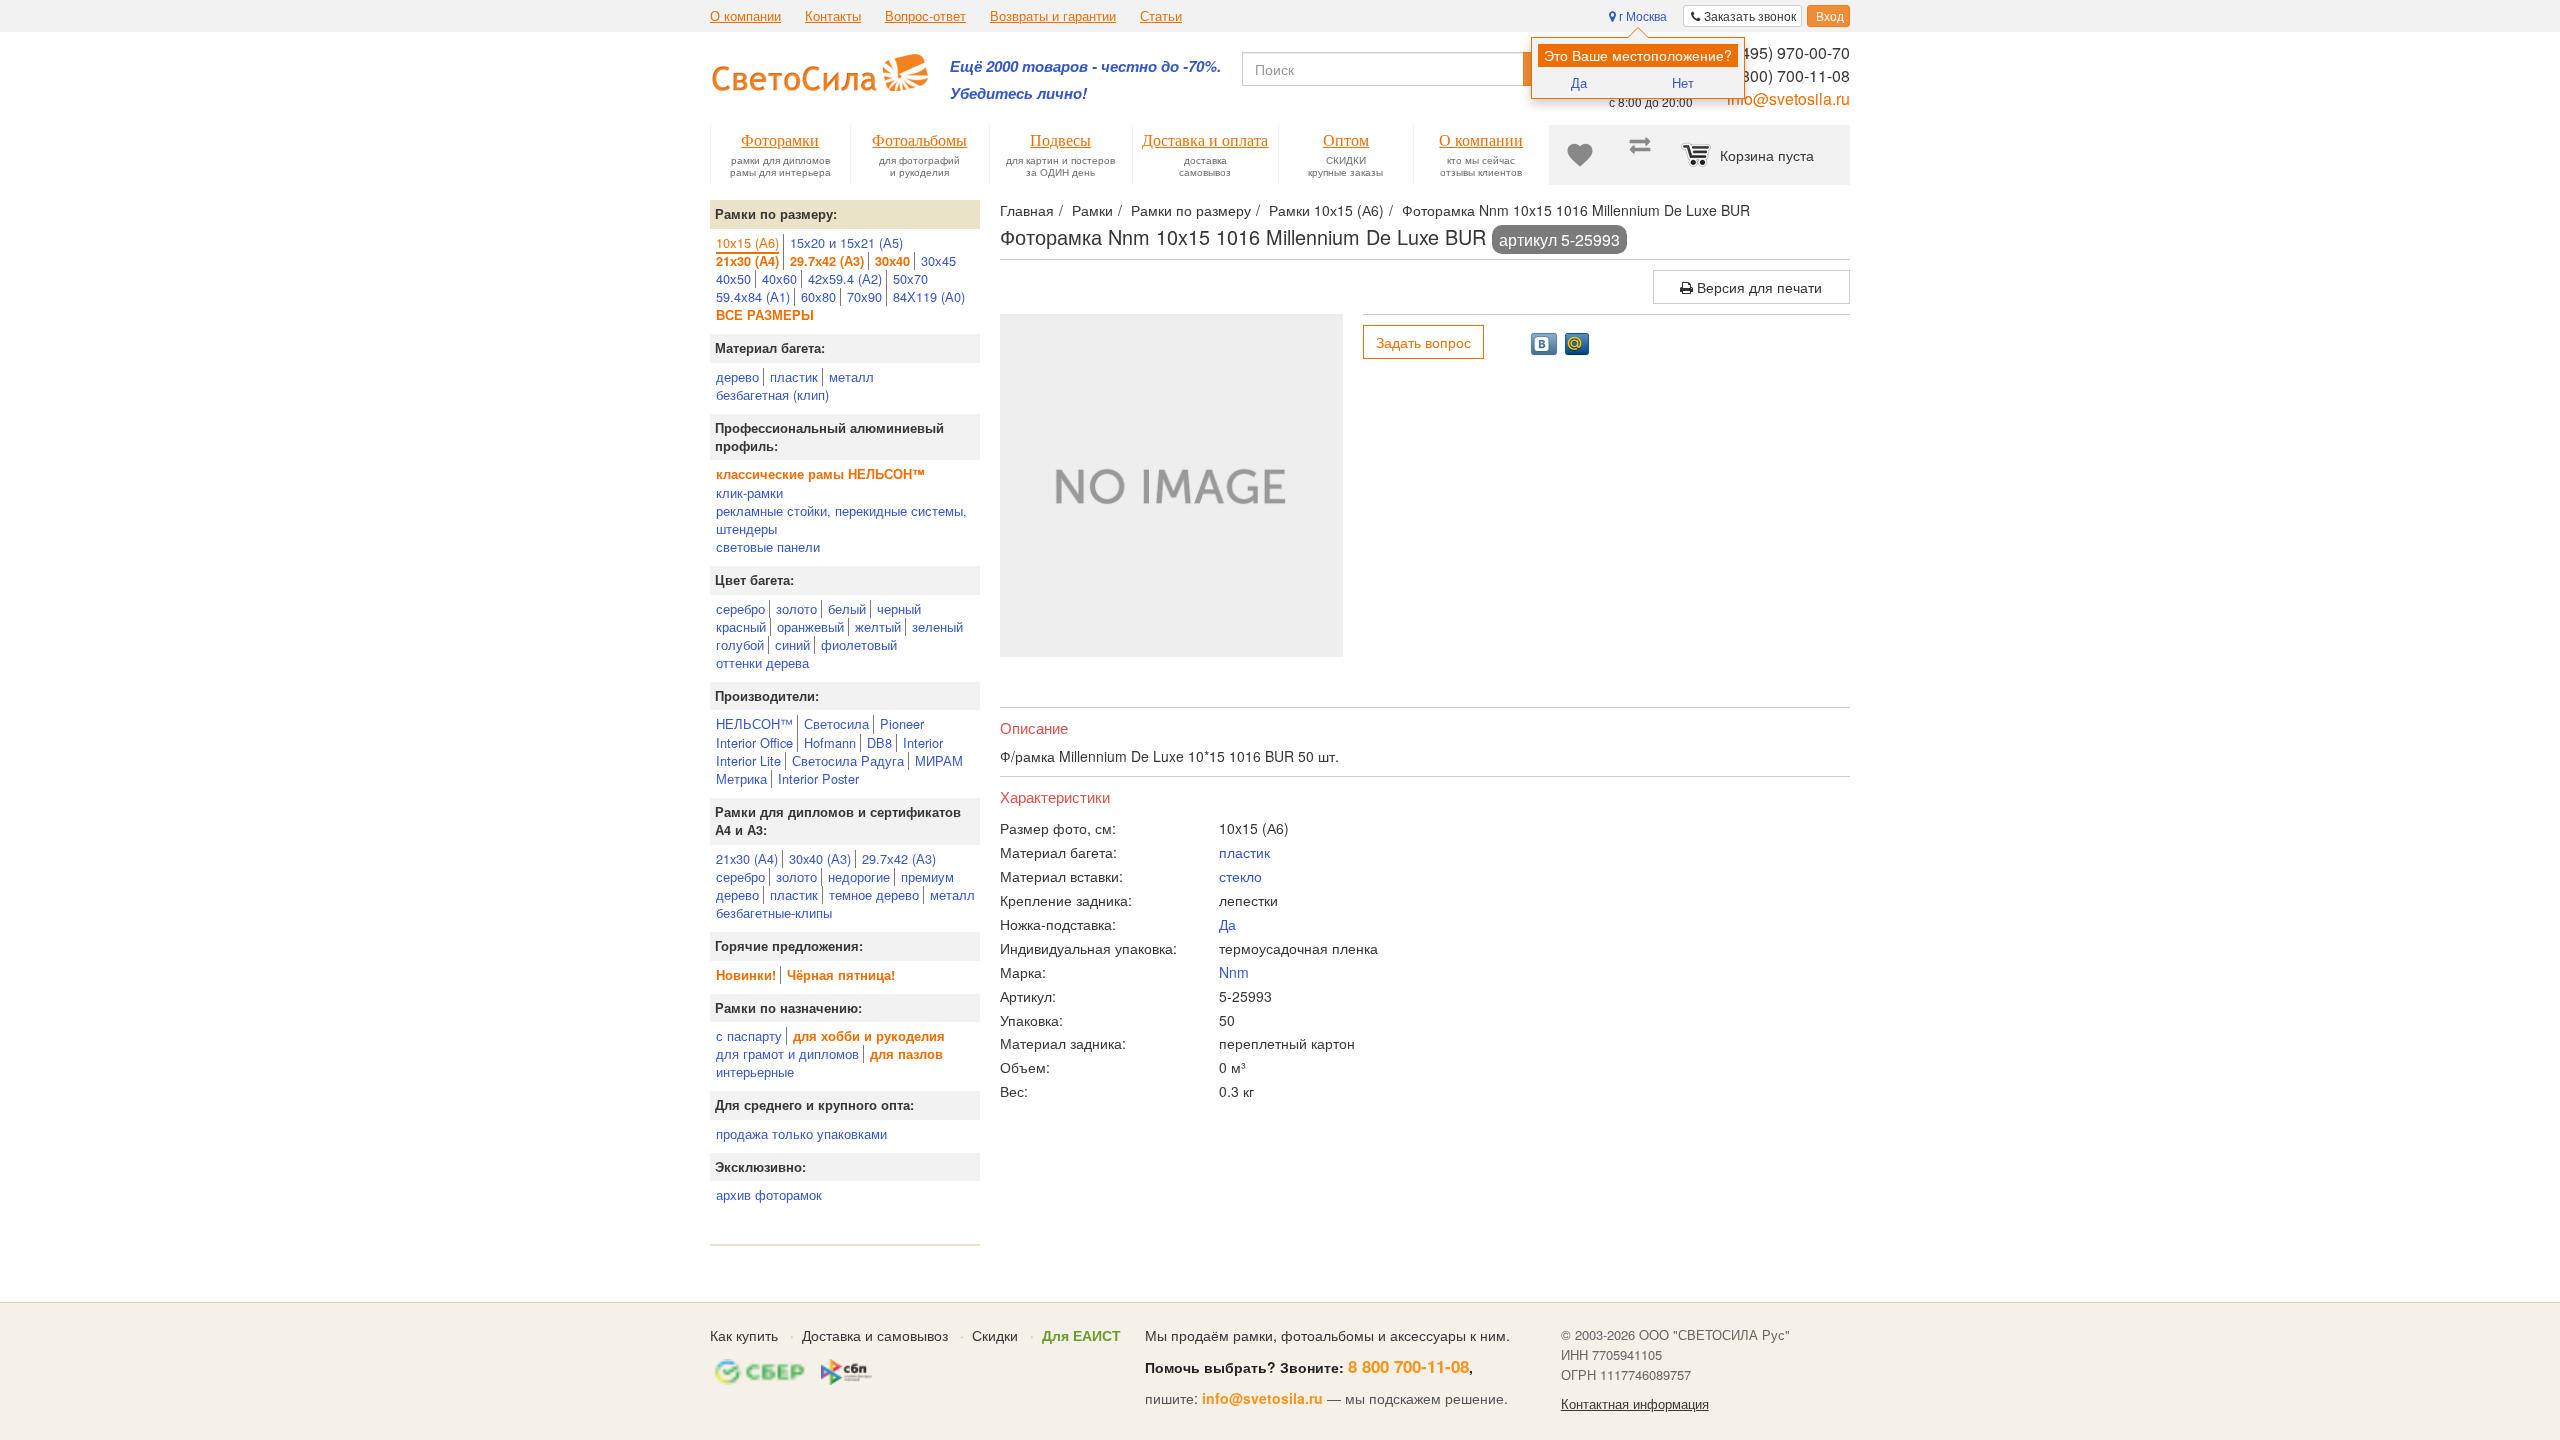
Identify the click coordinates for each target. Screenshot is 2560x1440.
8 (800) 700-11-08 (1786, 75)
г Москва (1641, 15)
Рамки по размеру (1191, 210)
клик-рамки (749, 492)
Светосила (836, 723)
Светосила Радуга (848, 760)
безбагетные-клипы (774, 912)
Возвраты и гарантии (1053, 16)
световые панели (768, 546)
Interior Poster (818, 778)
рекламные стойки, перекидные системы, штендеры (841, 519)
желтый (878, 626)
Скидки (995, 1335)
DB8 (879, 742)
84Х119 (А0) (929, 296)
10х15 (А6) (747, 242)
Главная (1027, 210)
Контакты (833, 16)
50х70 (910, 278)
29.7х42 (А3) (899, 858)
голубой (740, 644)
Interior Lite (748, 760)
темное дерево (874, 894)
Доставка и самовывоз (875, 1335)
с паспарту (749, 1035)
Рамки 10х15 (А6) (1326, 210)
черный (899, 608)
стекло (1240, 876)
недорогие (859, 876)
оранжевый (810, 626)
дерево (737, 376)
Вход (1828, 15)
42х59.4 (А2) (845, 278)
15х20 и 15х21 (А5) (846, 242)
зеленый (937, 626)
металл (851, 376)
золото (796, 608)
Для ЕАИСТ (1081, 1335)
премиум (927, 876)
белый (847, 608)
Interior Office (754, 742)
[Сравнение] (1640, 155)
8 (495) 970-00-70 (1786, 52)
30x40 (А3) (820, 858)
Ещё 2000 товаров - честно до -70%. (1085, 66)
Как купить (744, 1335)
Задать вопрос (1423, 342)
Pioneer (902, 723)
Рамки (1092, 210)
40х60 (779, 278)
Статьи (1161, 16)
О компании (745, 16)
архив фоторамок (769, 1194)
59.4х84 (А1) (753, 296)
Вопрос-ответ (925, 16)
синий (792, 644)
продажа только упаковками (801, 1133)
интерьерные (755, 1071)
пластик (794, 376)
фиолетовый (859, 644)
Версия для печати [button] (1757, 287)
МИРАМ (939, 760)
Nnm (1234, 972)
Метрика (741, 778)
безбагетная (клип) (772, 394)
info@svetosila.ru (1788, 98)
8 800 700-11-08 (1408, 1366)
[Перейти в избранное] (1580, 155)
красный (741, 626)
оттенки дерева (762, 662)
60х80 (818, 296)
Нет (1683, 82)
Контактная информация (1635, 1404)
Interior (923, 742)
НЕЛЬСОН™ (754, 723)
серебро (740, 608)
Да (1579, 82)
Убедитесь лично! (1018, 93)
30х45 (938, 260)
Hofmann (830, 742)
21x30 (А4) (747, 858)
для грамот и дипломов (787, 1053)
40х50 (733, 278)
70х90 (864, 296)
